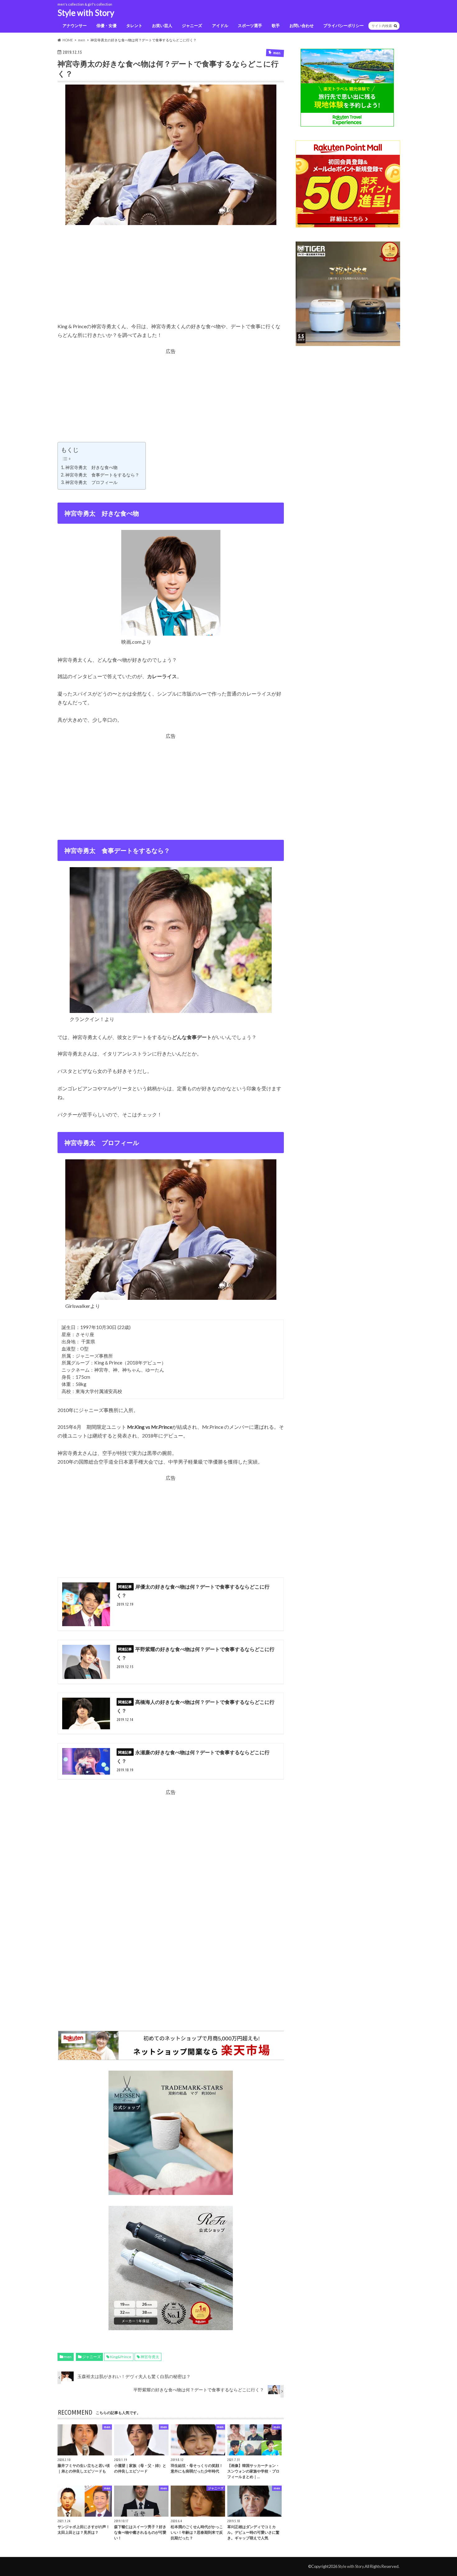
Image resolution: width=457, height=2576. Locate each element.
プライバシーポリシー (344, 25)
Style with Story (86, 13)
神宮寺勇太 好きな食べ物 (91, 467)
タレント (134, 25)
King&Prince (121, 2357)
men (68, 2357)
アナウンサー (75, 25)
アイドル (220, 25)
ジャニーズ (192, 25)
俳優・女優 (106, 25)
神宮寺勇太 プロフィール (91, 482)
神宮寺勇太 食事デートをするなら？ (102, 475)
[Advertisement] (171, 278)
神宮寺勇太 (150, 2357)
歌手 (276, 25)
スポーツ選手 (250, 25)
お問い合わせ (302, 25)
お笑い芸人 (162, 25)
